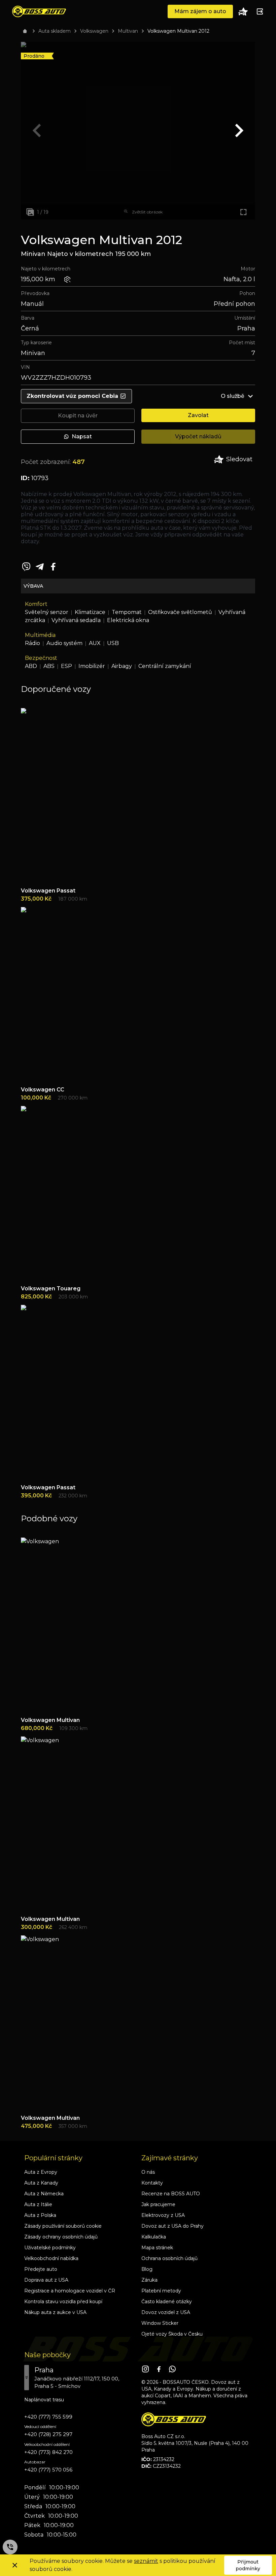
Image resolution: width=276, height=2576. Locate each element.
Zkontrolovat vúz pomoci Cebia (72, 396)
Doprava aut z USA (46, 2280)
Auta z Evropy (41, 2172)
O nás (148, 2172)
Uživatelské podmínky (50, 2248)
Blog (147, 2269)
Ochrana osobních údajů (169, 2258)
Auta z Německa (44, 2194)
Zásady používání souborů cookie (63, 2226)
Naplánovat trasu (44, 2400)
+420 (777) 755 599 (48, 2417)
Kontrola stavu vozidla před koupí (63, 2302)
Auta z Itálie (38, 2204)
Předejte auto (41, 2269)
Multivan (128, 31)
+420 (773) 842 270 (48, 2452)
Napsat (82, 436)
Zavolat (198, 415)
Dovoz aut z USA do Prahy (172, 2226)
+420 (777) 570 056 (48, 2470)
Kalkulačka (154, 2237)
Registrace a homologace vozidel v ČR (70, 2291)
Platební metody (161, 2291)
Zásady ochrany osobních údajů (61, 2237)
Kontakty (152, 2183)
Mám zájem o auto (200, 11)
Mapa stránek (157, 2248)
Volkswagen (94, 31)
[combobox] (79, 2378)
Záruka (149, 2280)
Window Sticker (160, 2323)
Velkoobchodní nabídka (51, 2258)
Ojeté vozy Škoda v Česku (172, 2334)
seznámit (146, 2561)
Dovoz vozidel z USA (166, 2312)
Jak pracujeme (158, 2204)
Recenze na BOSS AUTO (171, 2194)
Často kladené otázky (167, 2302)
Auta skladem (55, 31)
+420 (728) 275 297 (48, 2434)
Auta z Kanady (41, 2183)
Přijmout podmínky (248, 2565)
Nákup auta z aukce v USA (55, 2312)
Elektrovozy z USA (163, 2215)
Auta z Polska (40, 2215)
